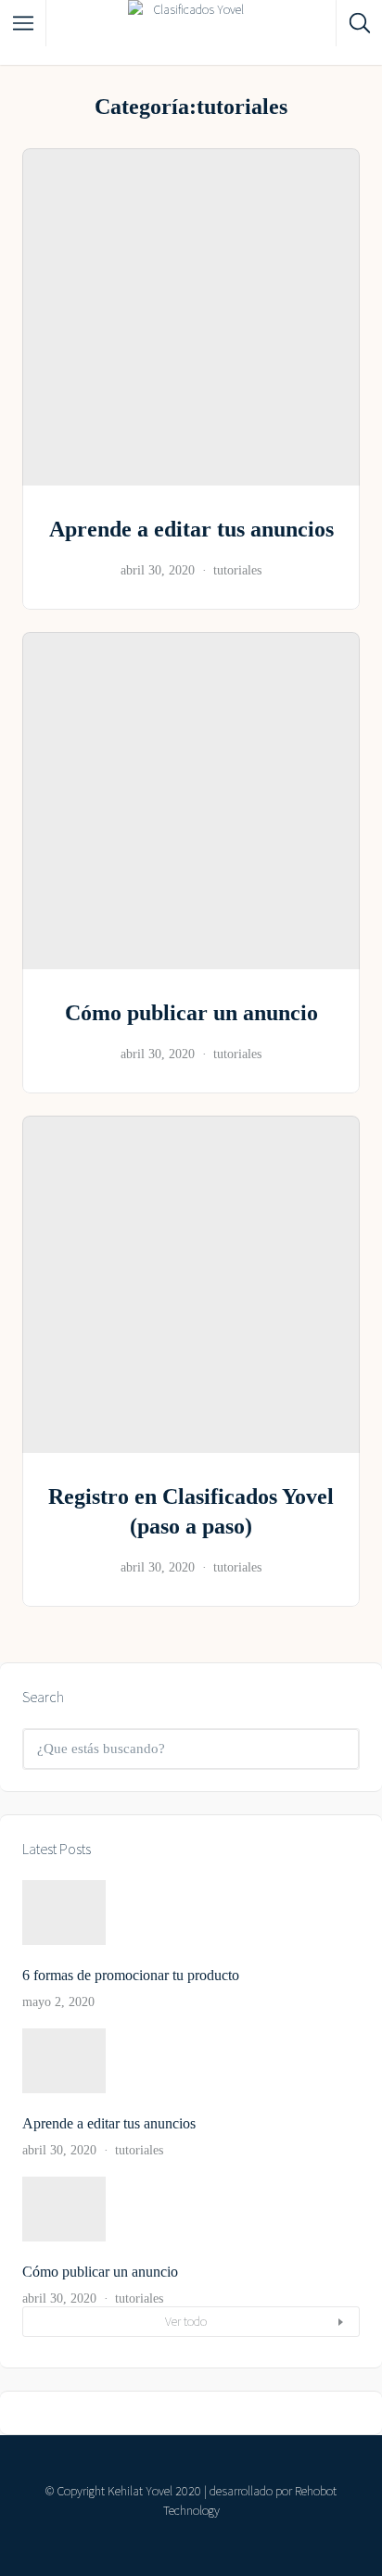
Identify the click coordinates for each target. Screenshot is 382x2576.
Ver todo (186, 2321)
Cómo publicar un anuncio (191, 1013)
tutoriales (237, 570)
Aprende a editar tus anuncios (191, 529)
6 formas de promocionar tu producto (131, 1975)
